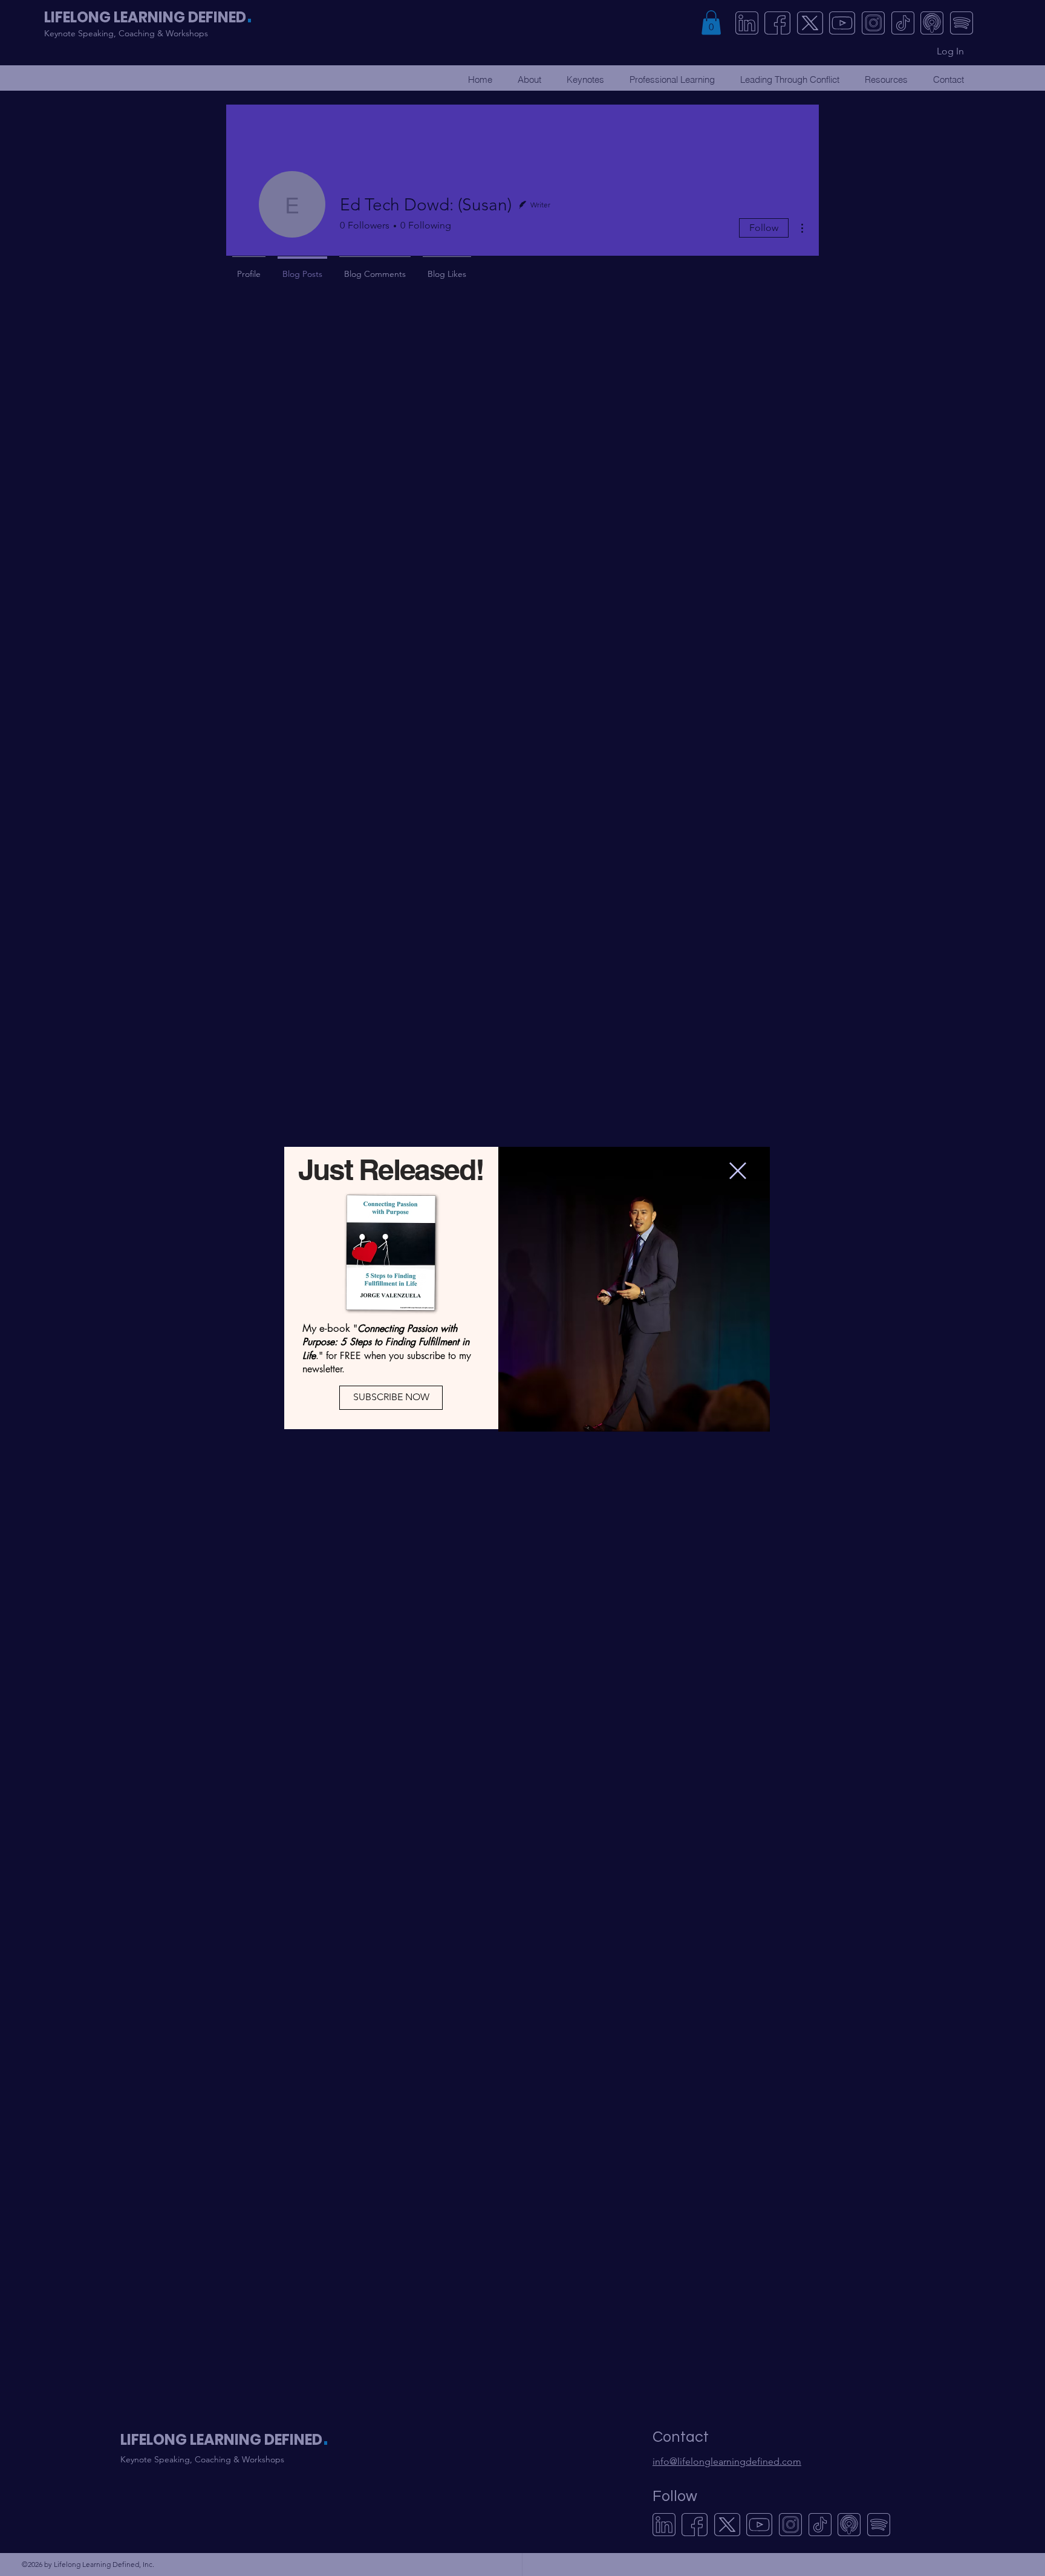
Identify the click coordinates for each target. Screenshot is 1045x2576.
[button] (738, 1171)
